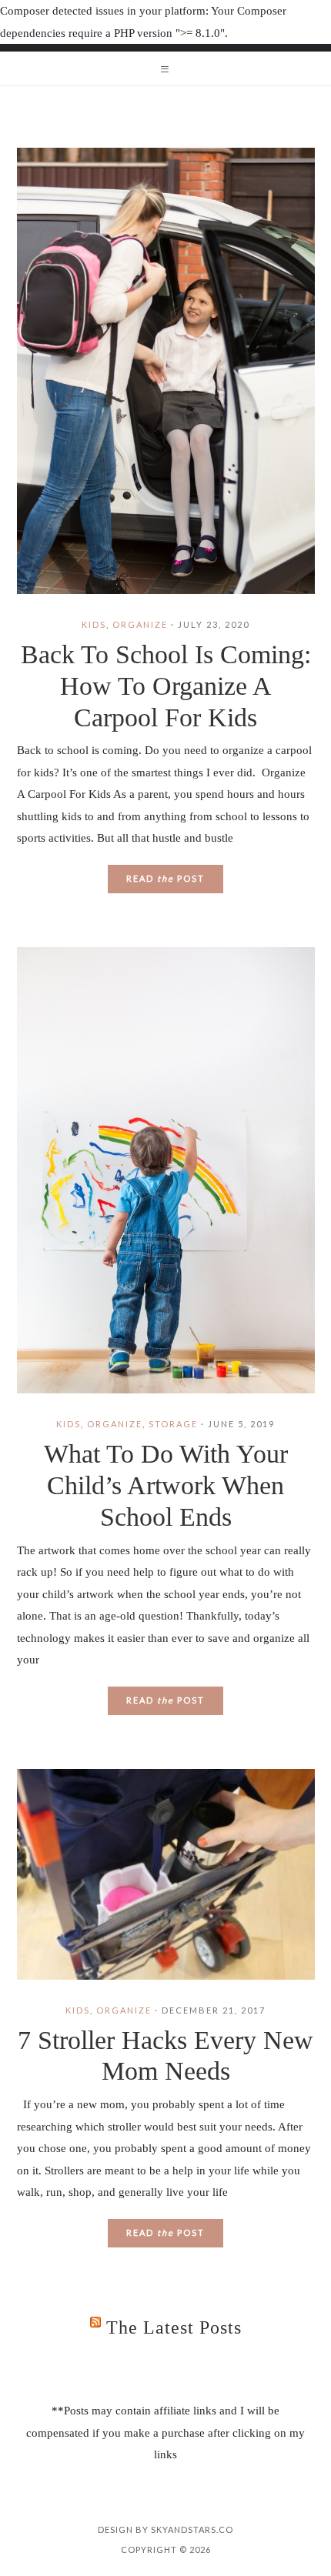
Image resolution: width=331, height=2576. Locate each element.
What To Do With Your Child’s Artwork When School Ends (166, 1485)
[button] (165, 68)
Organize (140, 624)
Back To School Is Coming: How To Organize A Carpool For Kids (166, 686)
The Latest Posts (174, 2327)
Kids (94, 624)
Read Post (165, 878)
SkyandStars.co (192, 2529)
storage (173, 1424)
